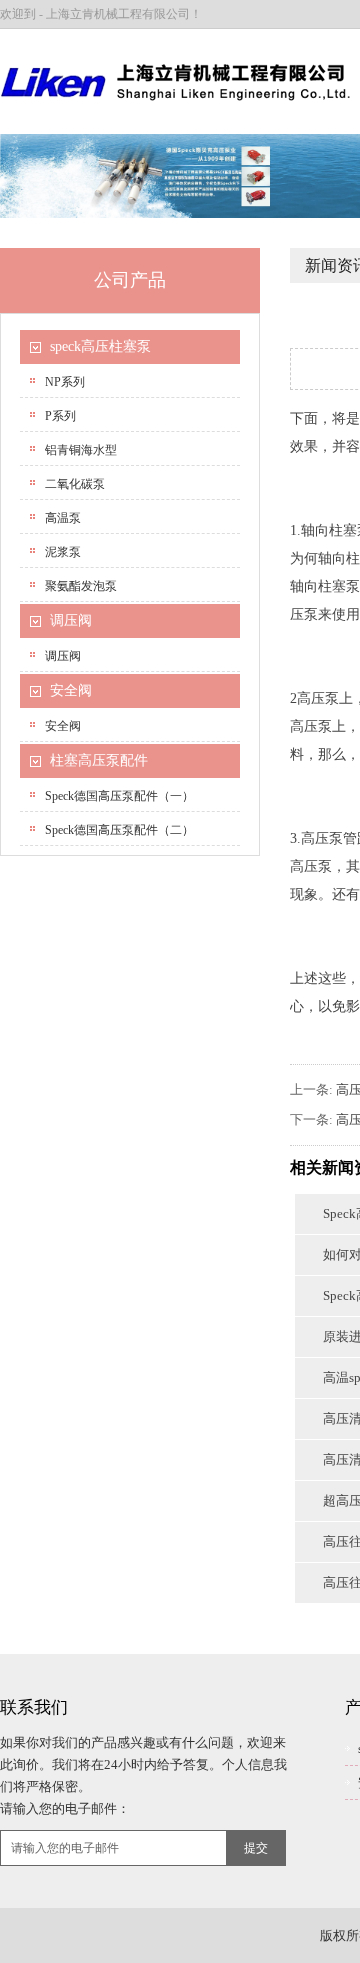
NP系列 (65, 382)
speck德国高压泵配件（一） (119, 796)
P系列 (60, 416)
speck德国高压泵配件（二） (119, 830)
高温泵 (63, 518)
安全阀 (71, 690)
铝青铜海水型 (81, 450)
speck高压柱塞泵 (100, 346)
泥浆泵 (63, 552)
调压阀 (71, 620)
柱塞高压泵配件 (99, 760)
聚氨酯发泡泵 (81, 586)
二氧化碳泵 (75, 484)
